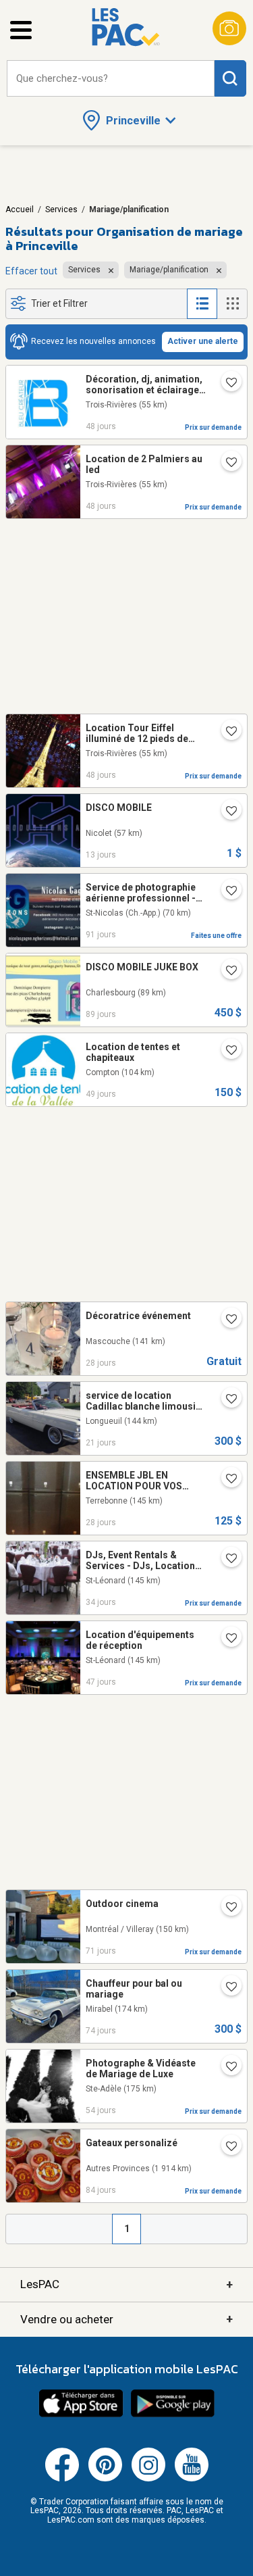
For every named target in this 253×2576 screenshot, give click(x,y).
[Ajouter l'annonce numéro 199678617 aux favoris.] (226, 384)
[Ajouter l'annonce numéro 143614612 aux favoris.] (226, 1400)
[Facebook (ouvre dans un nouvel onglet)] (62, 2479)
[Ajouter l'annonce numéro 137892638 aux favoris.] (226, 2068)
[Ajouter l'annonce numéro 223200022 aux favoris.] (226, 1988)
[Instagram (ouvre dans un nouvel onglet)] (148, 2479)
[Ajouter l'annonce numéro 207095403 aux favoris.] (226, 1320)
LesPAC (126, 2284)
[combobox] (111, 79)
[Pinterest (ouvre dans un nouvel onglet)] (105, 2479)
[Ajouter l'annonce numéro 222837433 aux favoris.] (226, 2148)
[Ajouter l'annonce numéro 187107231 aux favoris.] (226, 1480)
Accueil (20, 209)
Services (61, 209)
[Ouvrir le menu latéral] (21, 30)
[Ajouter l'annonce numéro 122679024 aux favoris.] (226, 1639)
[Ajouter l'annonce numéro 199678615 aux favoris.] (226, 733)
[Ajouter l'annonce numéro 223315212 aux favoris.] (226, 1908)
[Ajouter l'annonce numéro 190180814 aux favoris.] (226, 1560)
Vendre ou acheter (126, 2319)
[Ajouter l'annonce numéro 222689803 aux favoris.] (226, 892)
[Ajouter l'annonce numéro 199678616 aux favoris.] (226, 464)
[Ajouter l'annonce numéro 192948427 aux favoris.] (226, 972)
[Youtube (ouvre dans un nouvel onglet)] (192, 2479)
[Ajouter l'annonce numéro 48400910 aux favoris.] (226, 1051)
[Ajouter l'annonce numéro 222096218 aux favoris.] (226, 812)
